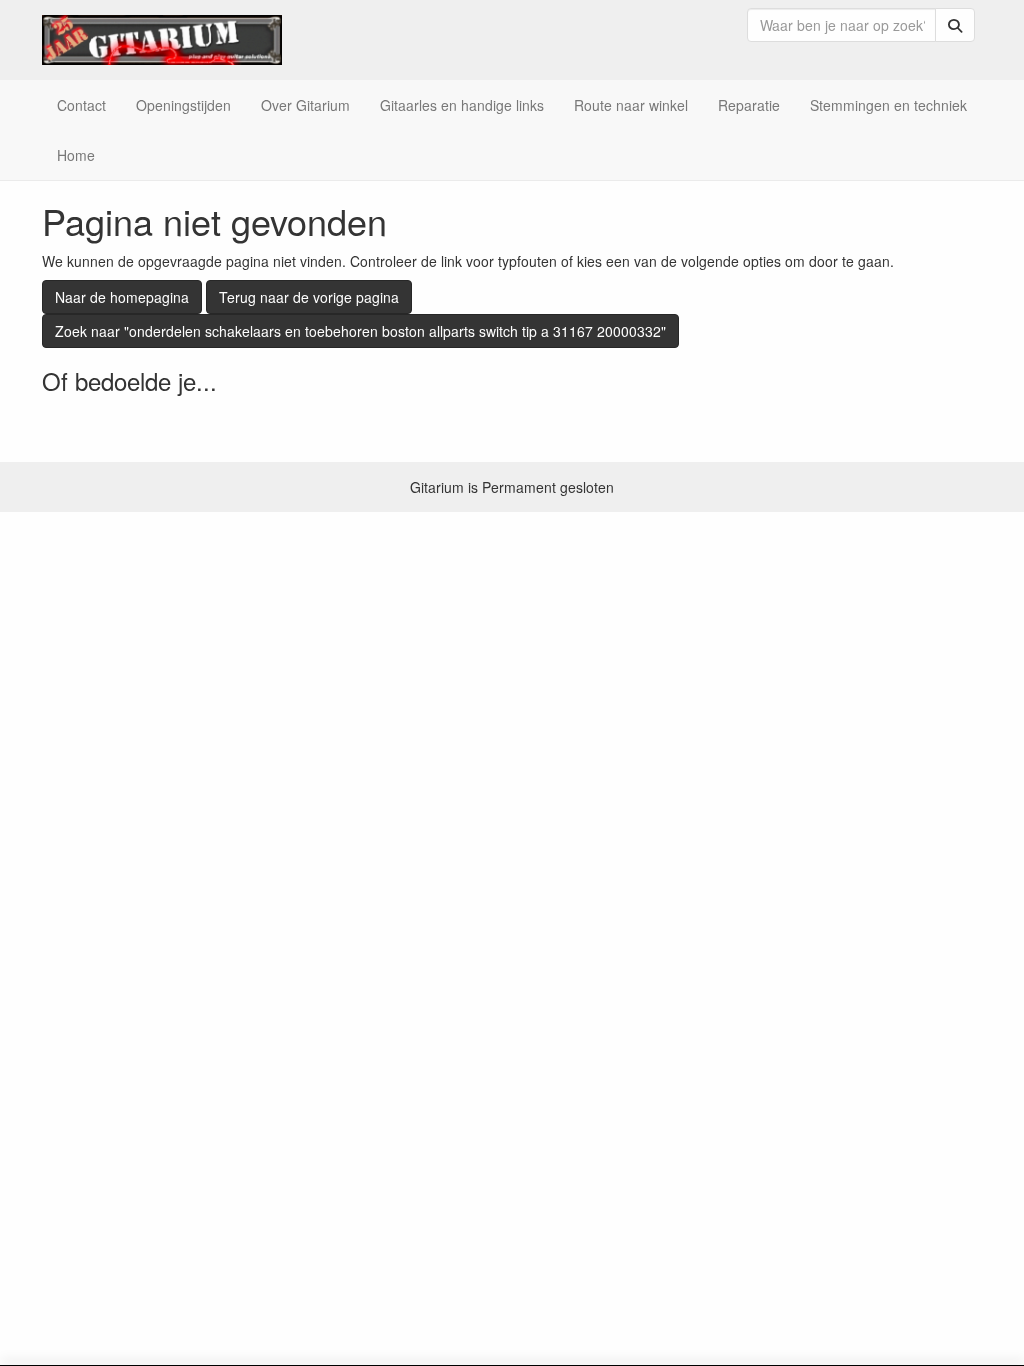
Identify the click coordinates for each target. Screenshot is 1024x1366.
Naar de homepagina (122, 297)
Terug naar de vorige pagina (309, 297)
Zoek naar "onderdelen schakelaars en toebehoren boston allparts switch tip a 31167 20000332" (360, 331)
